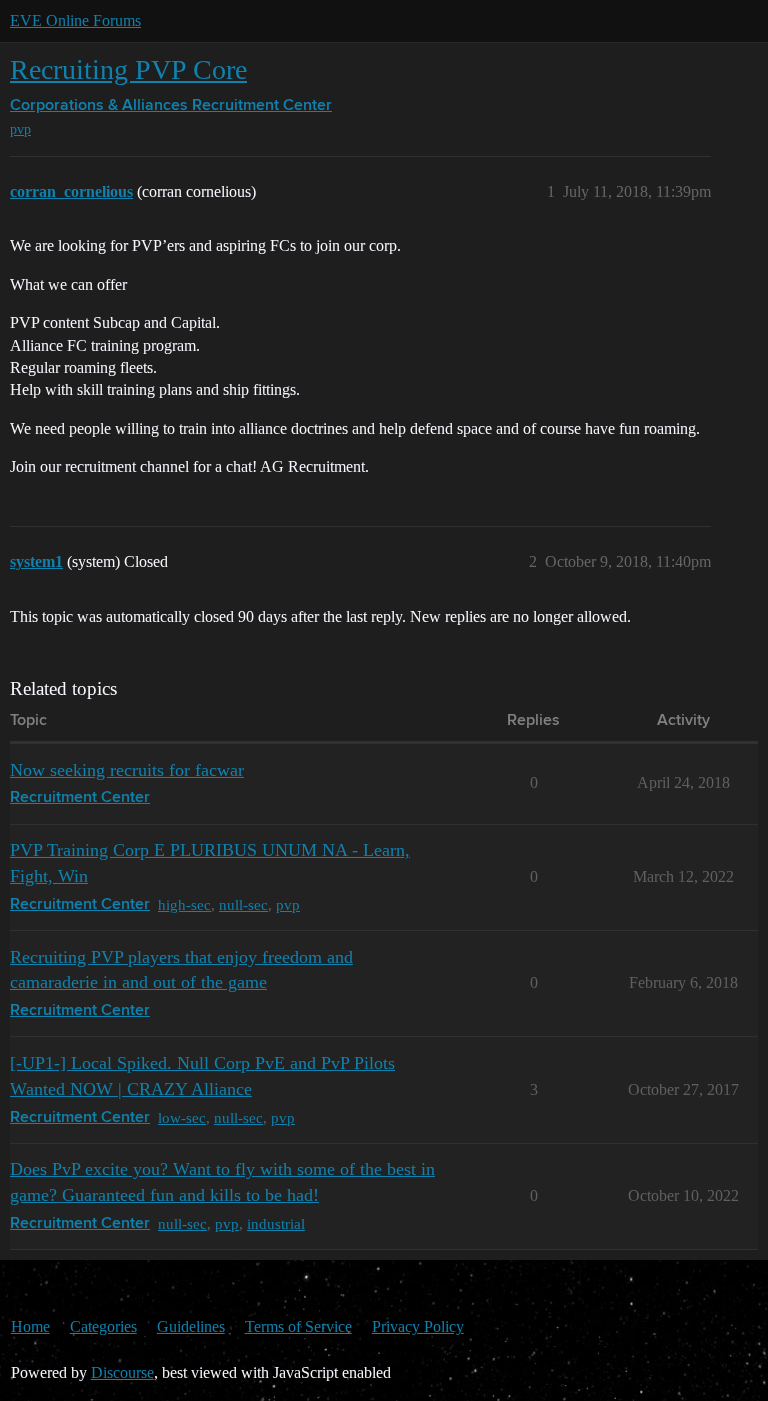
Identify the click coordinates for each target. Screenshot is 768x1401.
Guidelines (191, 1326)
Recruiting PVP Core (128, 69)
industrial (276, 1223)
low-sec (182, 1117)
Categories (103, 1326)
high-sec (184, 904)
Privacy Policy (418, 1326)
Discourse (122, 1372)
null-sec (243, 904)
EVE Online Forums (75, 20)
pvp (20, 129)
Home (30, 1326)
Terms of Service (298, 1326)
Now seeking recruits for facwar (127, 770)
